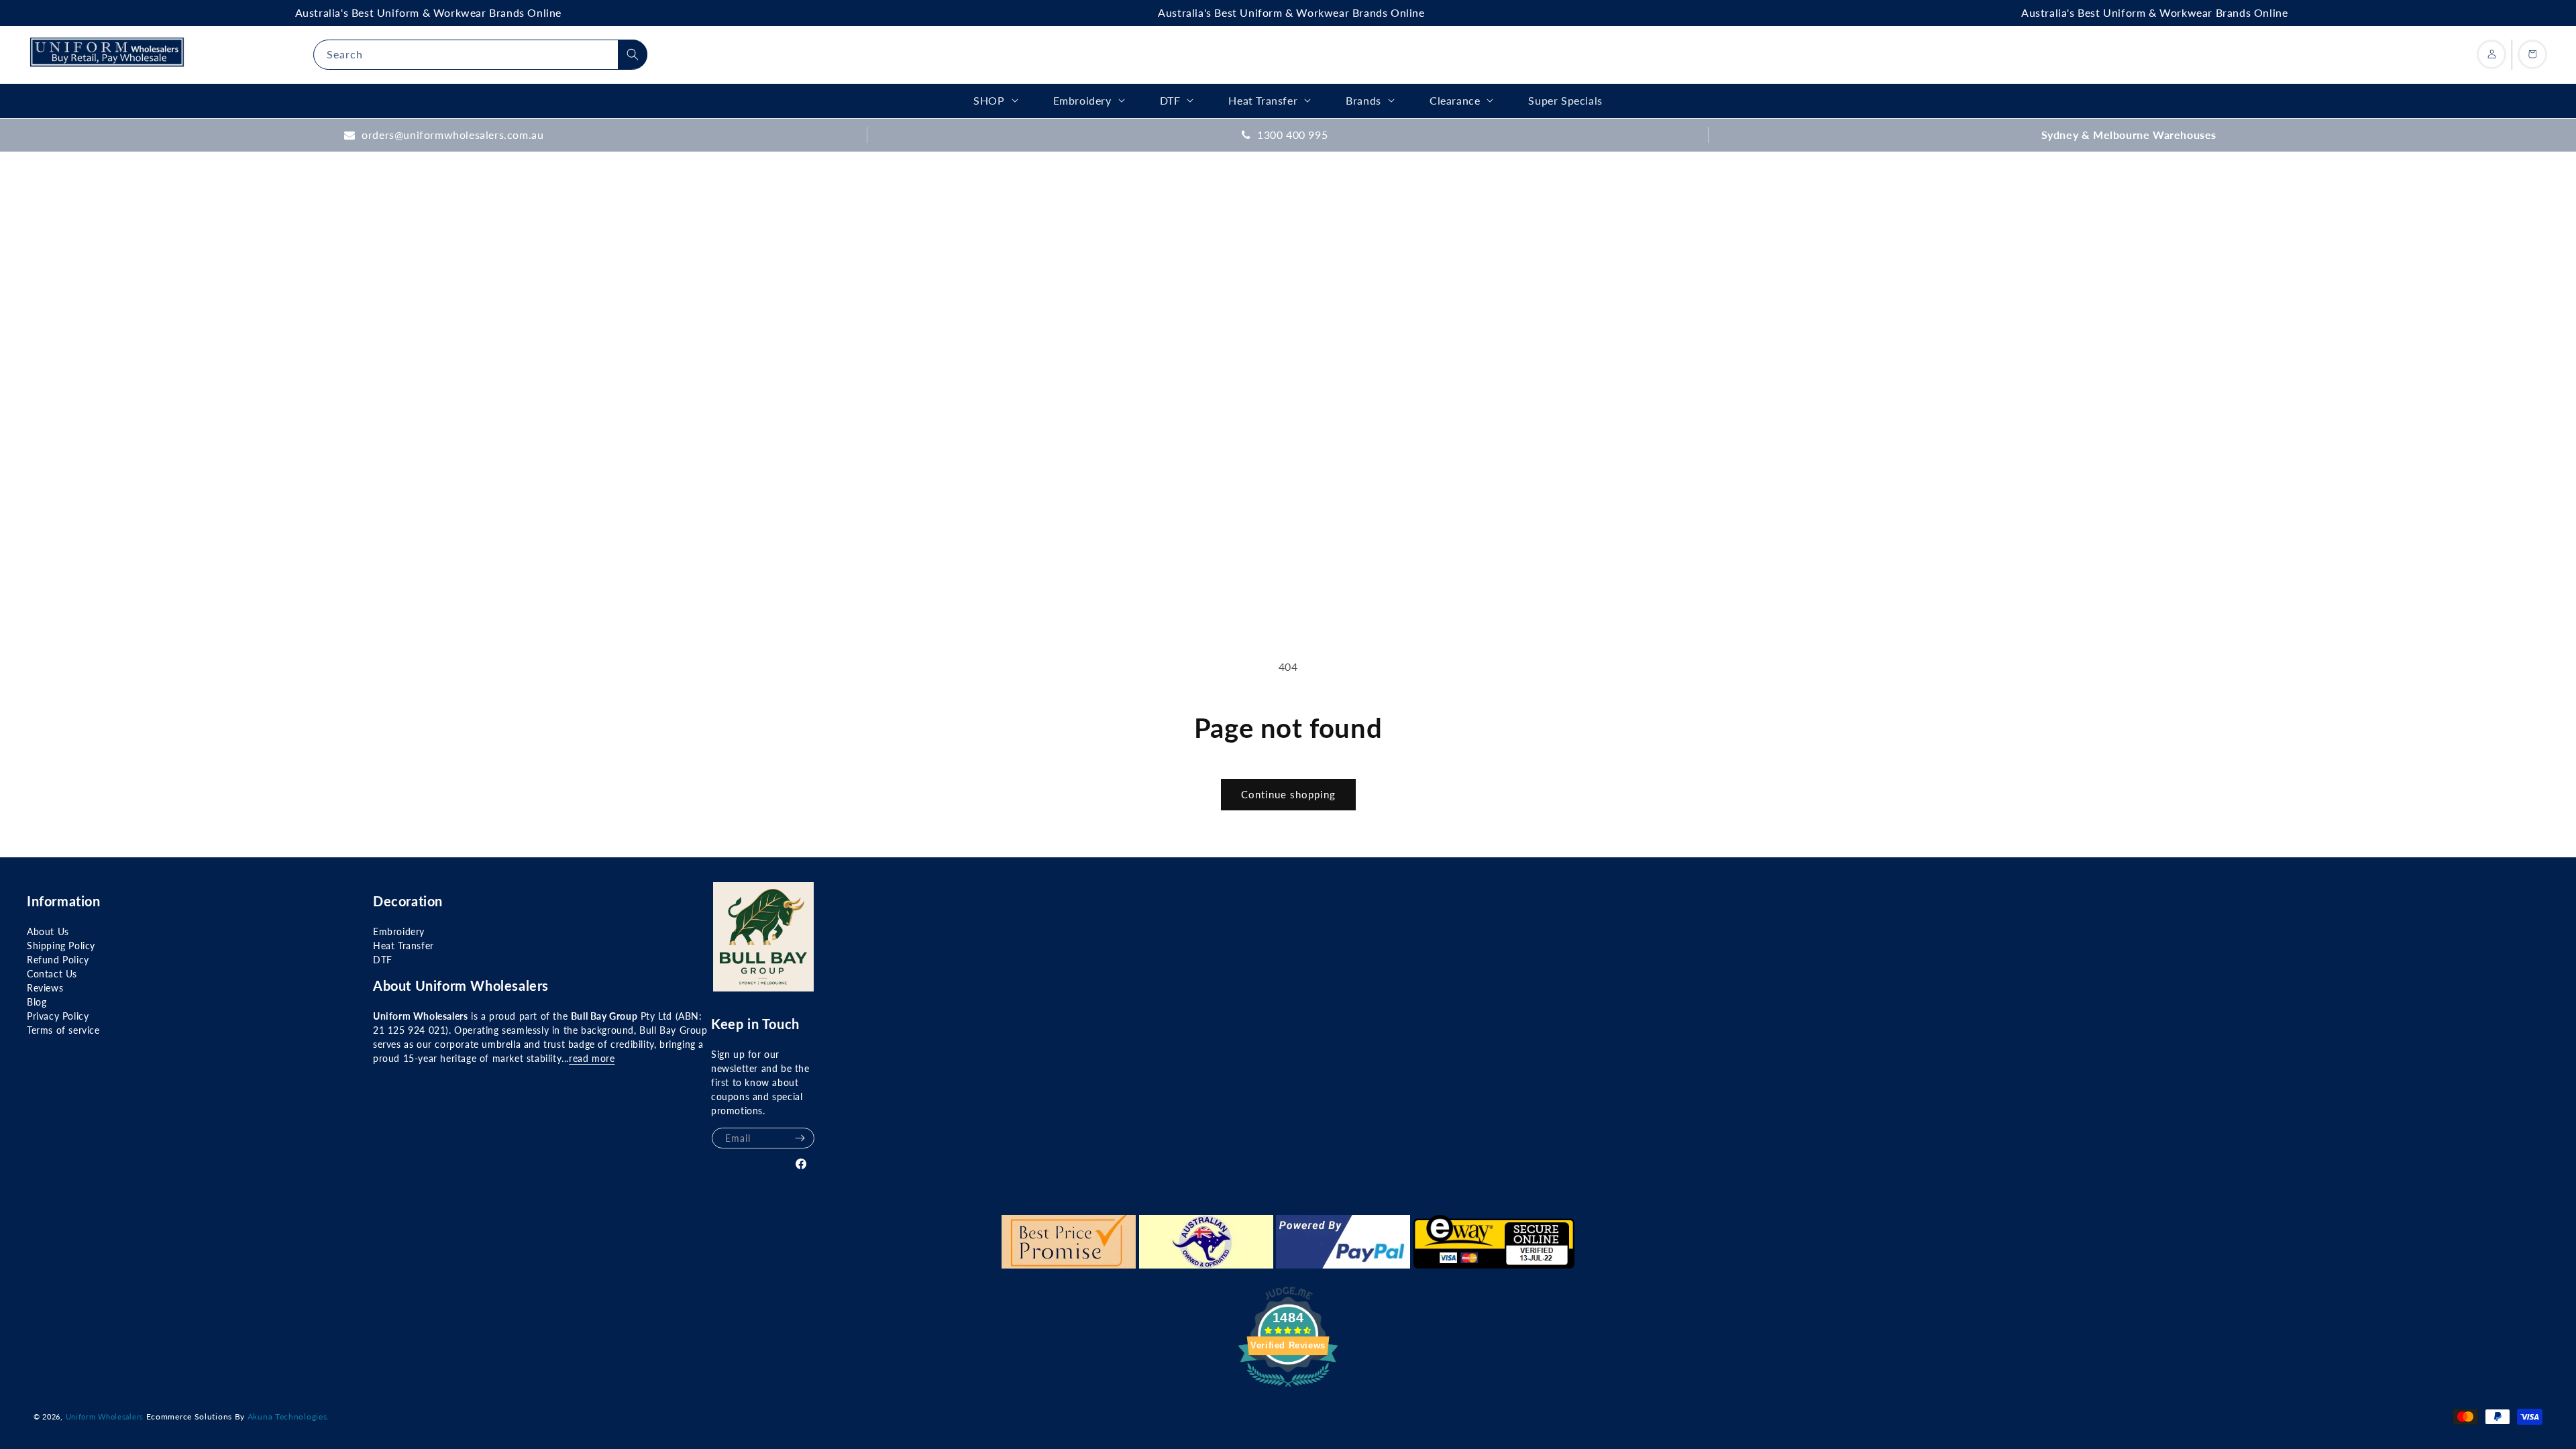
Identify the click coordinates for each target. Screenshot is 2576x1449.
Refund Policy (58, 960)
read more (592, 1058)
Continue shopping (1288, 794)
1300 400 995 (1292, 135)
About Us (48, 931)
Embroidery (399, 931)
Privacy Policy (58, 1016)
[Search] (633, 54)
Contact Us (52, 974)
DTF (383, 960)
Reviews (45, 988)
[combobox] (480, 55)
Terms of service (63, 1030)
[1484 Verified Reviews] (1288, 1388)
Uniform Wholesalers (105, 1416)
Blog (37, 1002)
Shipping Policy (61, 946)
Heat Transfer (404, 946)
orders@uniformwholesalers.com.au (452, 135)
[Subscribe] (800, 1138)
